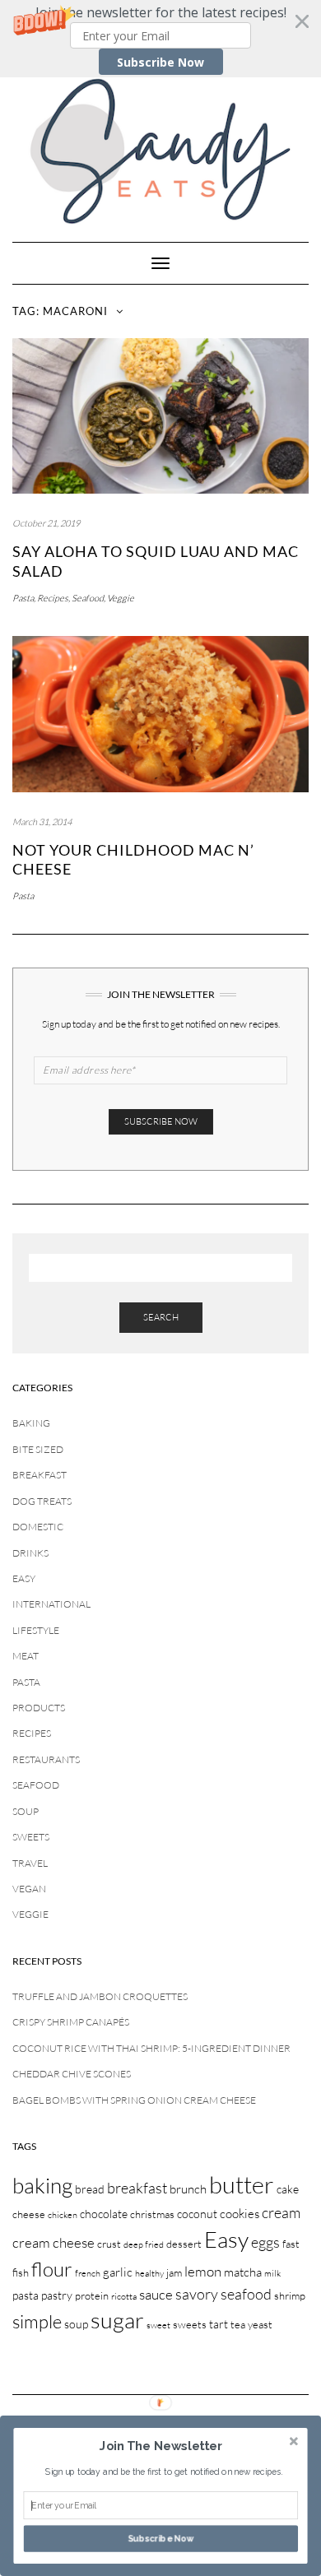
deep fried (144, 2244)
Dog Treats (42, 1501)
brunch (188, 2189)
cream (281, 2212)
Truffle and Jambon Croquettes (100, 1996)
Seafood (88, 598)
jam (174, 2272)
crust (109, 2244)
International (51, 1604)
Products (39, 1708)
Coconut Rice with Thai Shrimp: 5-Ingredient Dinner (151, 2048)
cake (288, 2189)
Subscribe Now (160, 62)
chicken (63, 2215)
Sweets (31, 1837)
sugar (117, 2320)
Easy (24, 1578)
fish (21, 2272)
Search (161, 1317)
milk (272, 2273)
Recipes (53, 598)
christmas (152, 2214)
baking (42, 2185)
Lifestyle (36, 1630)
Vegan (29, 1889)
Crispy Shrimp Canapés (71, 2022)
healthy (149, 2273)
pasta (26, 2295)
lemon (203, 2271)
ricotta (124, 2296)
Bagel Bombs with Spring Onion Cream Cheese (134, 2100)
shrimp (290, 2295)
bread (90, 2189)
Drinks (30, 1553)
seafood (246, 2294)
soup (76, 2324)
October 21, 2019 (46, 523)
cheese (29, 2214)
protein (92, 2295)
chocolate (104, 2214)
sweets (190, 2324)
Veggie (121, 598)
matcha (243, 2272)
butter (242, 2184)
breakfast (137, 2188)
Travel (30, 1863)
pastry (57, 2295)
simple (37, 2321)
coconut (197, 2214)
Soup (26, 1811)
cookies (240, 2214)
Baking (31, 1423)
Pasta (23, 598)
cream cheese (53, 2242)
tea (238, 2324)
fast (291, 2244)
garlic (118, 2272)
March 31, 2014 (42, 822)
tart (219, 2324)
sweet (158, 2325)
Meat (26, 1656)
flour (52, 2269)
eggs (265, 2242)
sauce (156, 2294)
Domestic (38, 1527)
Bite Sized (38, 1449)
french (88, 2273)
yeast (260, 2324)
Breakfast (40, 1475)
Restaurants (46, 1759)
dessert (184, 2244)
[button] (160, 39)
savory (197, 2294)
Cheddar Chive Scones (72, 2074)
